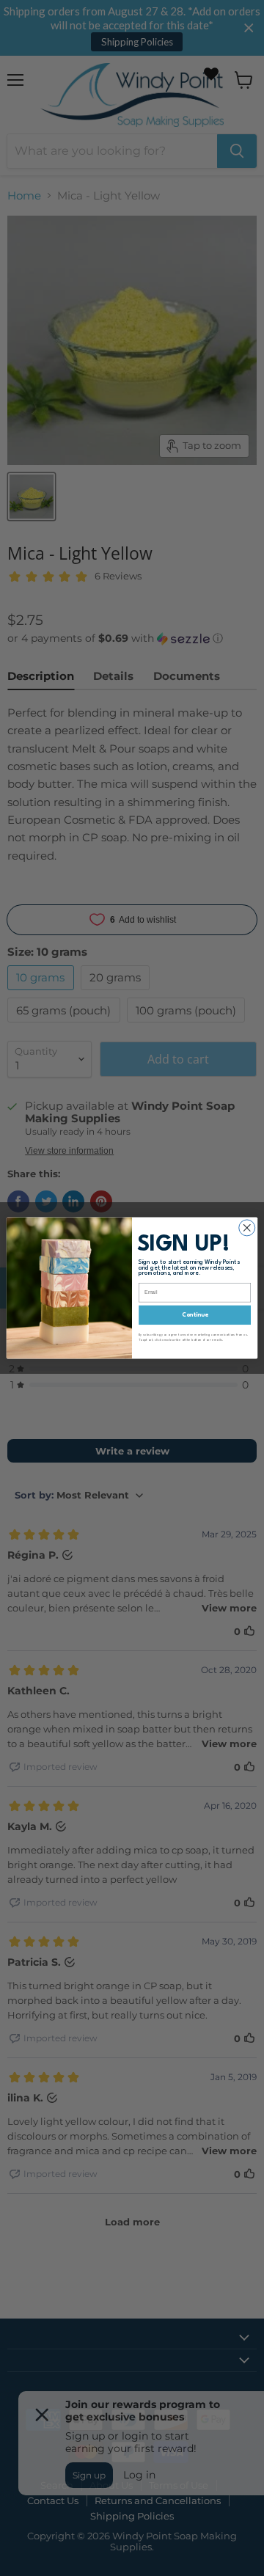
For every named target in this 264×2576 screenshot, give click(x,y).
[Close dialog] (247, 1228)
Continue (195, 1315)
